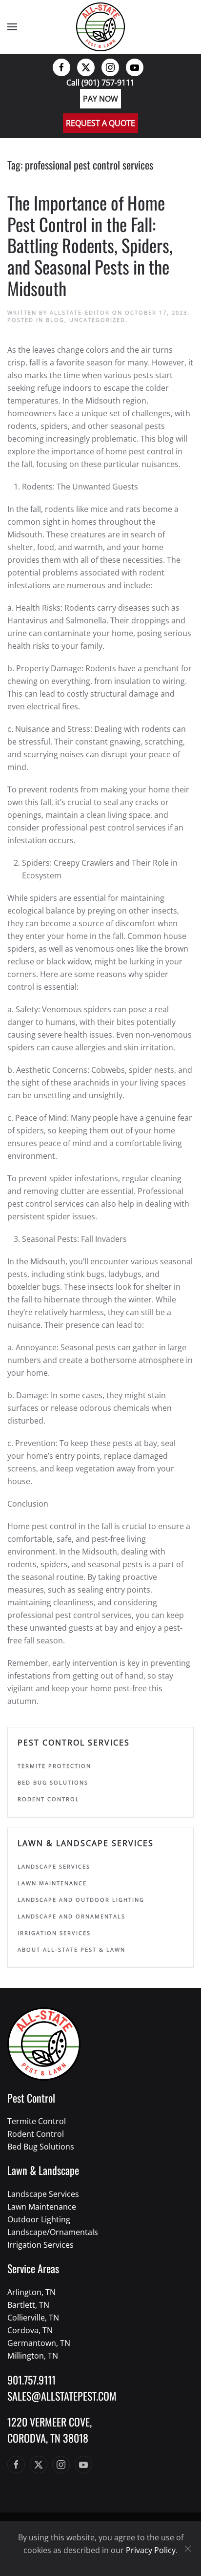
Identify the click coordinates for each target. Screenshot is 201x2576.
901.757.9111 (31, 2380)
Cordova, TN (30, 2330)
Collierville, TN (33, 2318)
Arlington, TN (31, 2292)
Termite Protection (54, 1766)
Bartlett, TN (28, 2305)
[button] (12, 27)
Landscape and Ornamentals (71, 1916)
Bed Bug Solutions (53, 1782)
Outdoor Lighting (39, 2219)
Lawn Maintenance (52, 1883)
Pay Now (100, 99)
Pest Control (31, 2098)
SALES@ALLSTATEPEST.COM (62, 2396)
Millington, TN (33, 2356)
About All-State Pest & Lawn (71, 1949)
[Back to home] (100, 27)
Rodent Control (49, 1799)
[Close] (188, 2549)
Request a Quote (100, 123)
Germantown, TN (39, 2343)
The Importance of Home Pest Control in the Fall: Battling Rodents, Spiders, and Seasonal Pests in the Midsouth (90, 245)
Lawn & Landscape (43, 2170)
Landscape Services (54, 1866)
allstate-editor (80, 312)
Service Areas (33, 2268)
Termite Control (37, 2121)
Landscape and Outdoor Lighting (81, 1900)
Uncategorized (97, 320)
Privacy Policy (151, 2550)
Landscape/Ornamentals (53, 2232)
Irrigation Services (54, 1933)
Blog (55, 320)
